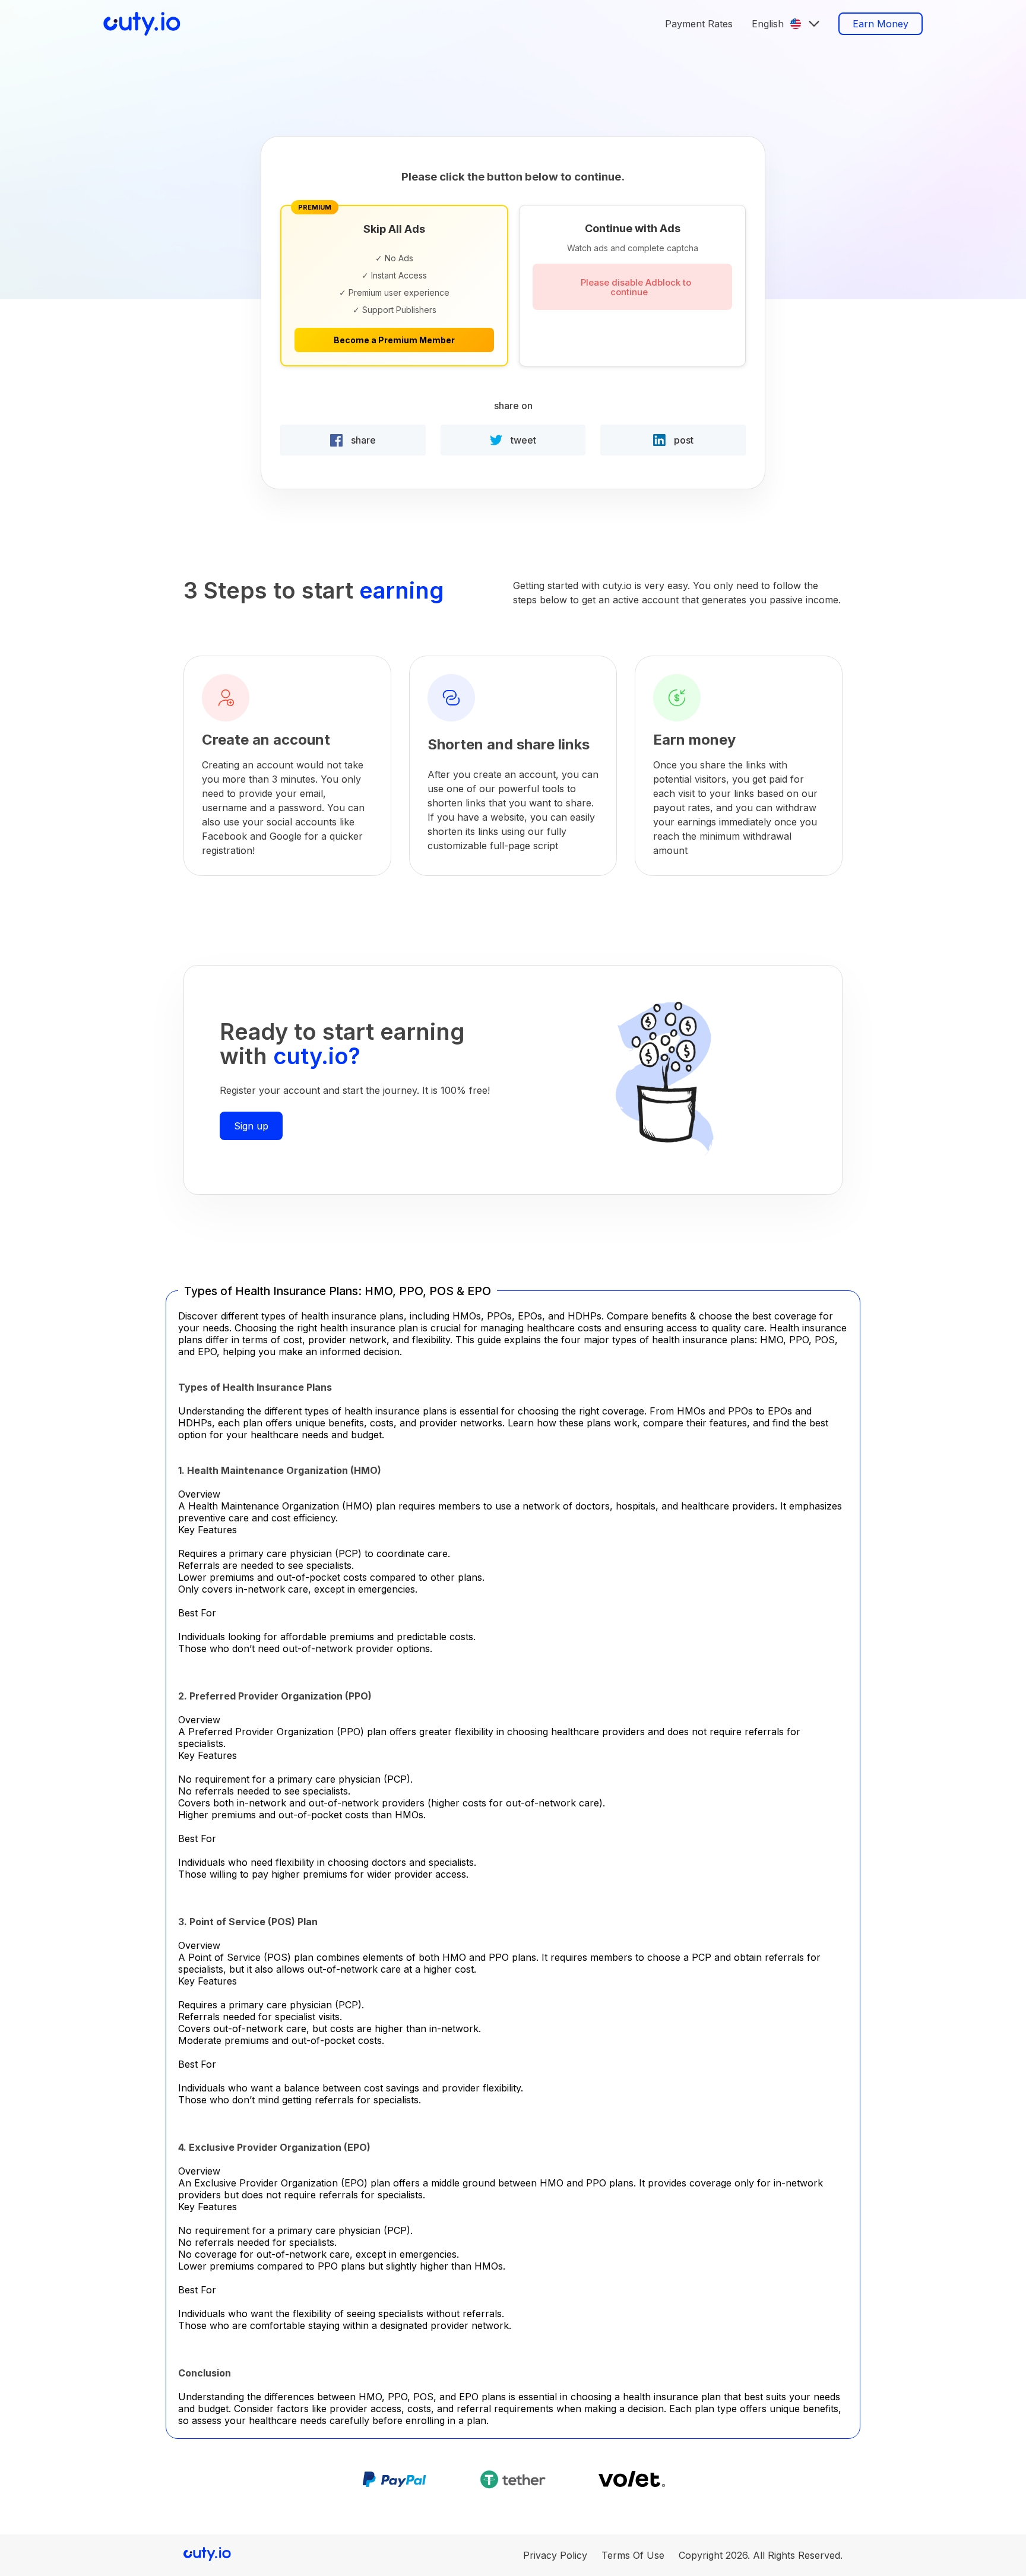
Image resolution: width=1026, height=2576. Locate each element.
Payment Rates (699, 24)
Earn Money (881, 24)
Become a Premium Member (394, 340)
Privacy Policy (555, 2555)
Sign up (251, 1126)
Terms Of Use (633, 2555)
